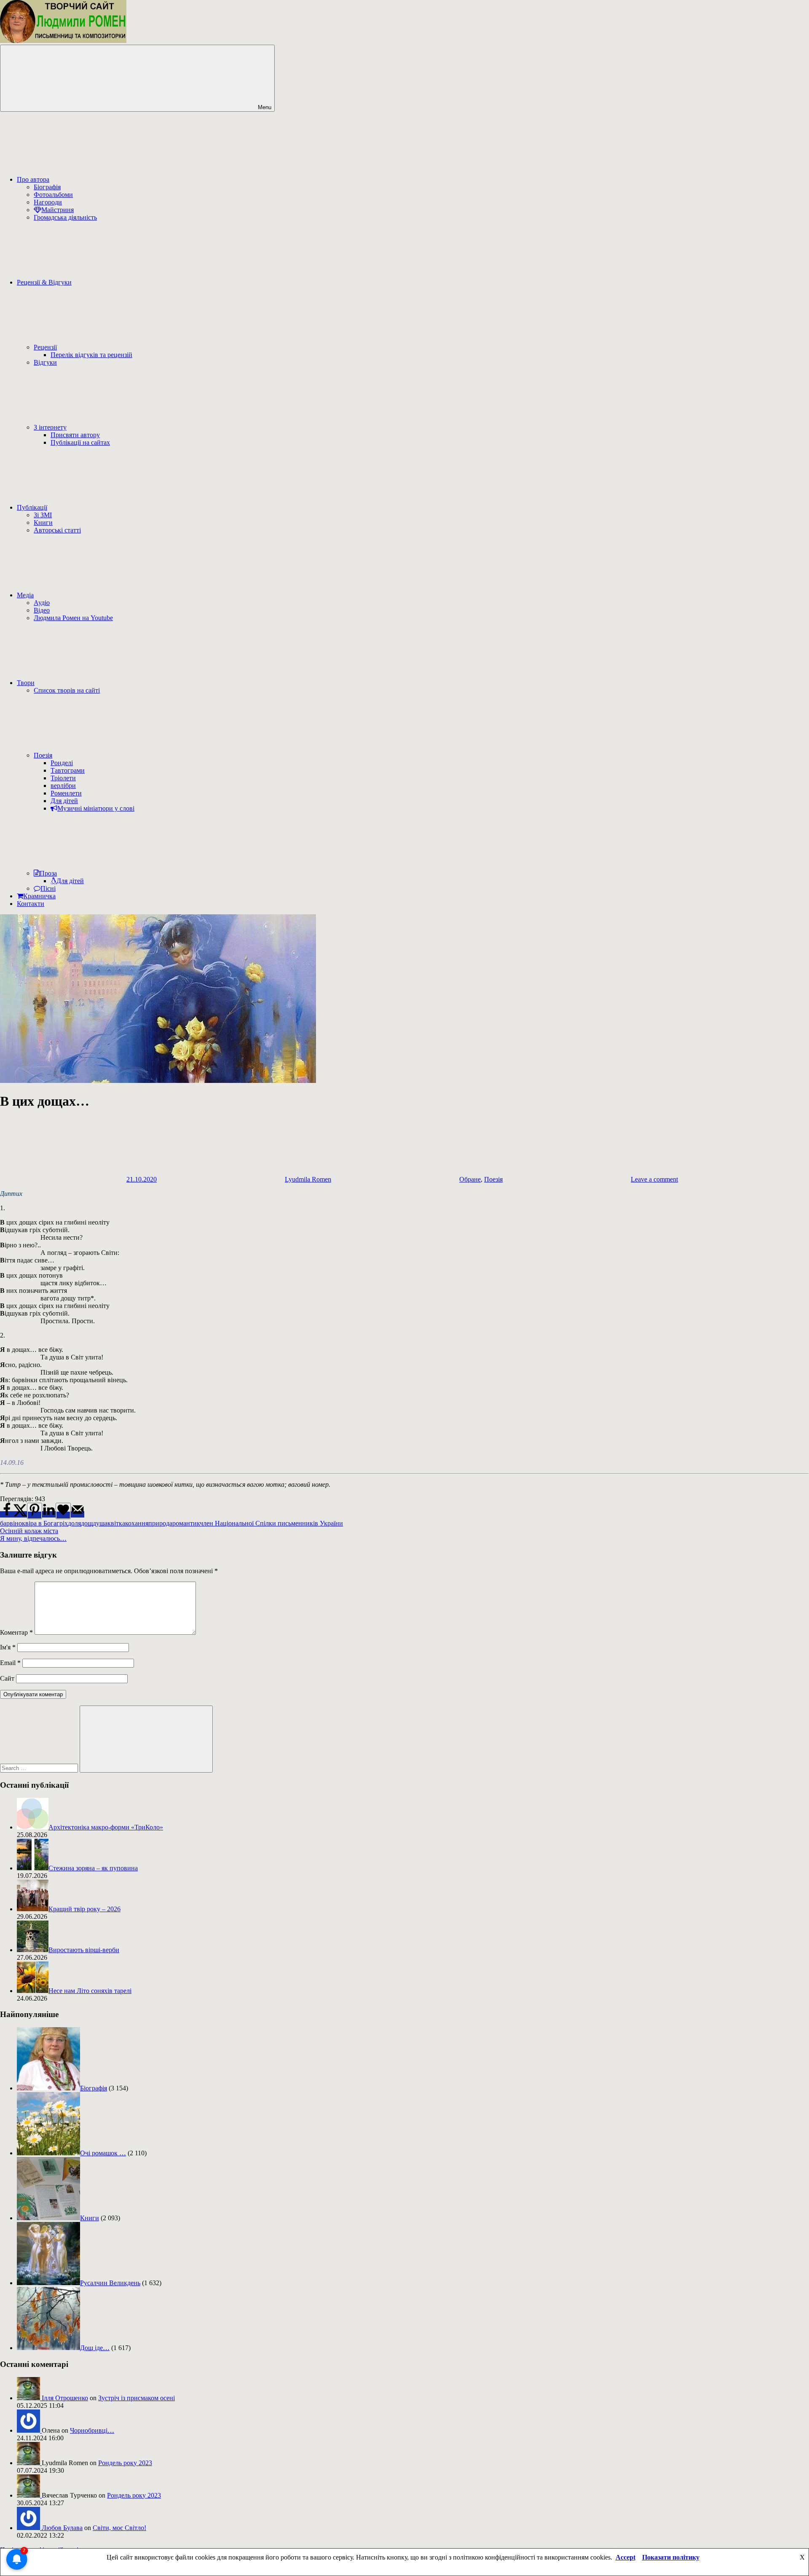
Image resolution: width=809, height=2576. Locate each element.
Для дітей (64, 801)
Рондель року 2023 (125, 2463)
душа (100, 1523)
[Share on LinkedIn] (49, 1514)
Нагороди (48, 202)
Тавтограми (68, 770)
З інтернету (50, 427)
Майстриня (58, 210)
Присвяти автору (75, 435)
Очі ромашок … (103, 2153)
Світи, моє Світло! (119, 2528)
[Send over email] (78, 1514)
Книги (43, 522)
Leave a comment (654, 1179)
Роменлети (66, 793)
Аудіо (42, 603)
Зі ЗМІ (43, 515)
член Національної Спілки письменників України (271, 1523)
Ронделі (62, 763)
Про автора (33, 179)
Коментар (16, 1632)
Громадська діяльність (65, 217)
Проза (48, 873)
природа (160, 1523)
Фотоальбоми (53, 195)
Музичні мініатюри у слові (96, 808)
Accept (626, 2557)
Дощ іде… (95, 2348)
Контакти (31, 904)
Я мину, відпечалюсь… (33, 1538)
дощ (87, 1523)
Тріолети (63, 778)
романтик (186, 1523)
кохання (137, 1523)
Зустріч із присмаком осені (137, 2398)
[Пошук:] (40, 1768)
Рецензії (45, 347)
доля (74, 1523)
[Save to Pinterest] (35, 1511)
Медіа (25, 595)
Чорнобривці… (92, 2430)
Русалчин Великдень (110, 2283)
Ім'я (8, 1647)
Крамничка (39, 896)
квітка (116, 1523)
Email (10, 1663)
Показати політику (671, 2557)
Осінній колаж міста (29, 1531)
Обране (470, 1179)
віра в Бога (41, 1523)
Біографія (47, 187)
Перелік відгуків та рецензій (91, 355)
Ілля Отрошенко (65, 2398)
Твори (26, 683)
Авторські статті (57, 530)
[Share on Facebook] (7, 1514)
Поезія (43, 755)
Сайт (7, 1678)
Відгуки (45, 362)
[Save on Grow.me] (63, 1511)
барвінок (13, 1523)
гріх (62, 1523)
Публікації (32, 507)
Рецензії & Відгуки (44, 282)
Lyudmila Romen (308, 1179)
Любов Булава (62, 2528)
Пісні (48, 888)
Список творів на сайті (67, 690)
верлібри (63, 786)
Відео (42, 610)
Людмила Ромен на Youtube (73, 618)
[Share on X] (20, 1514)
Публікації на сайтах (80, 442)
